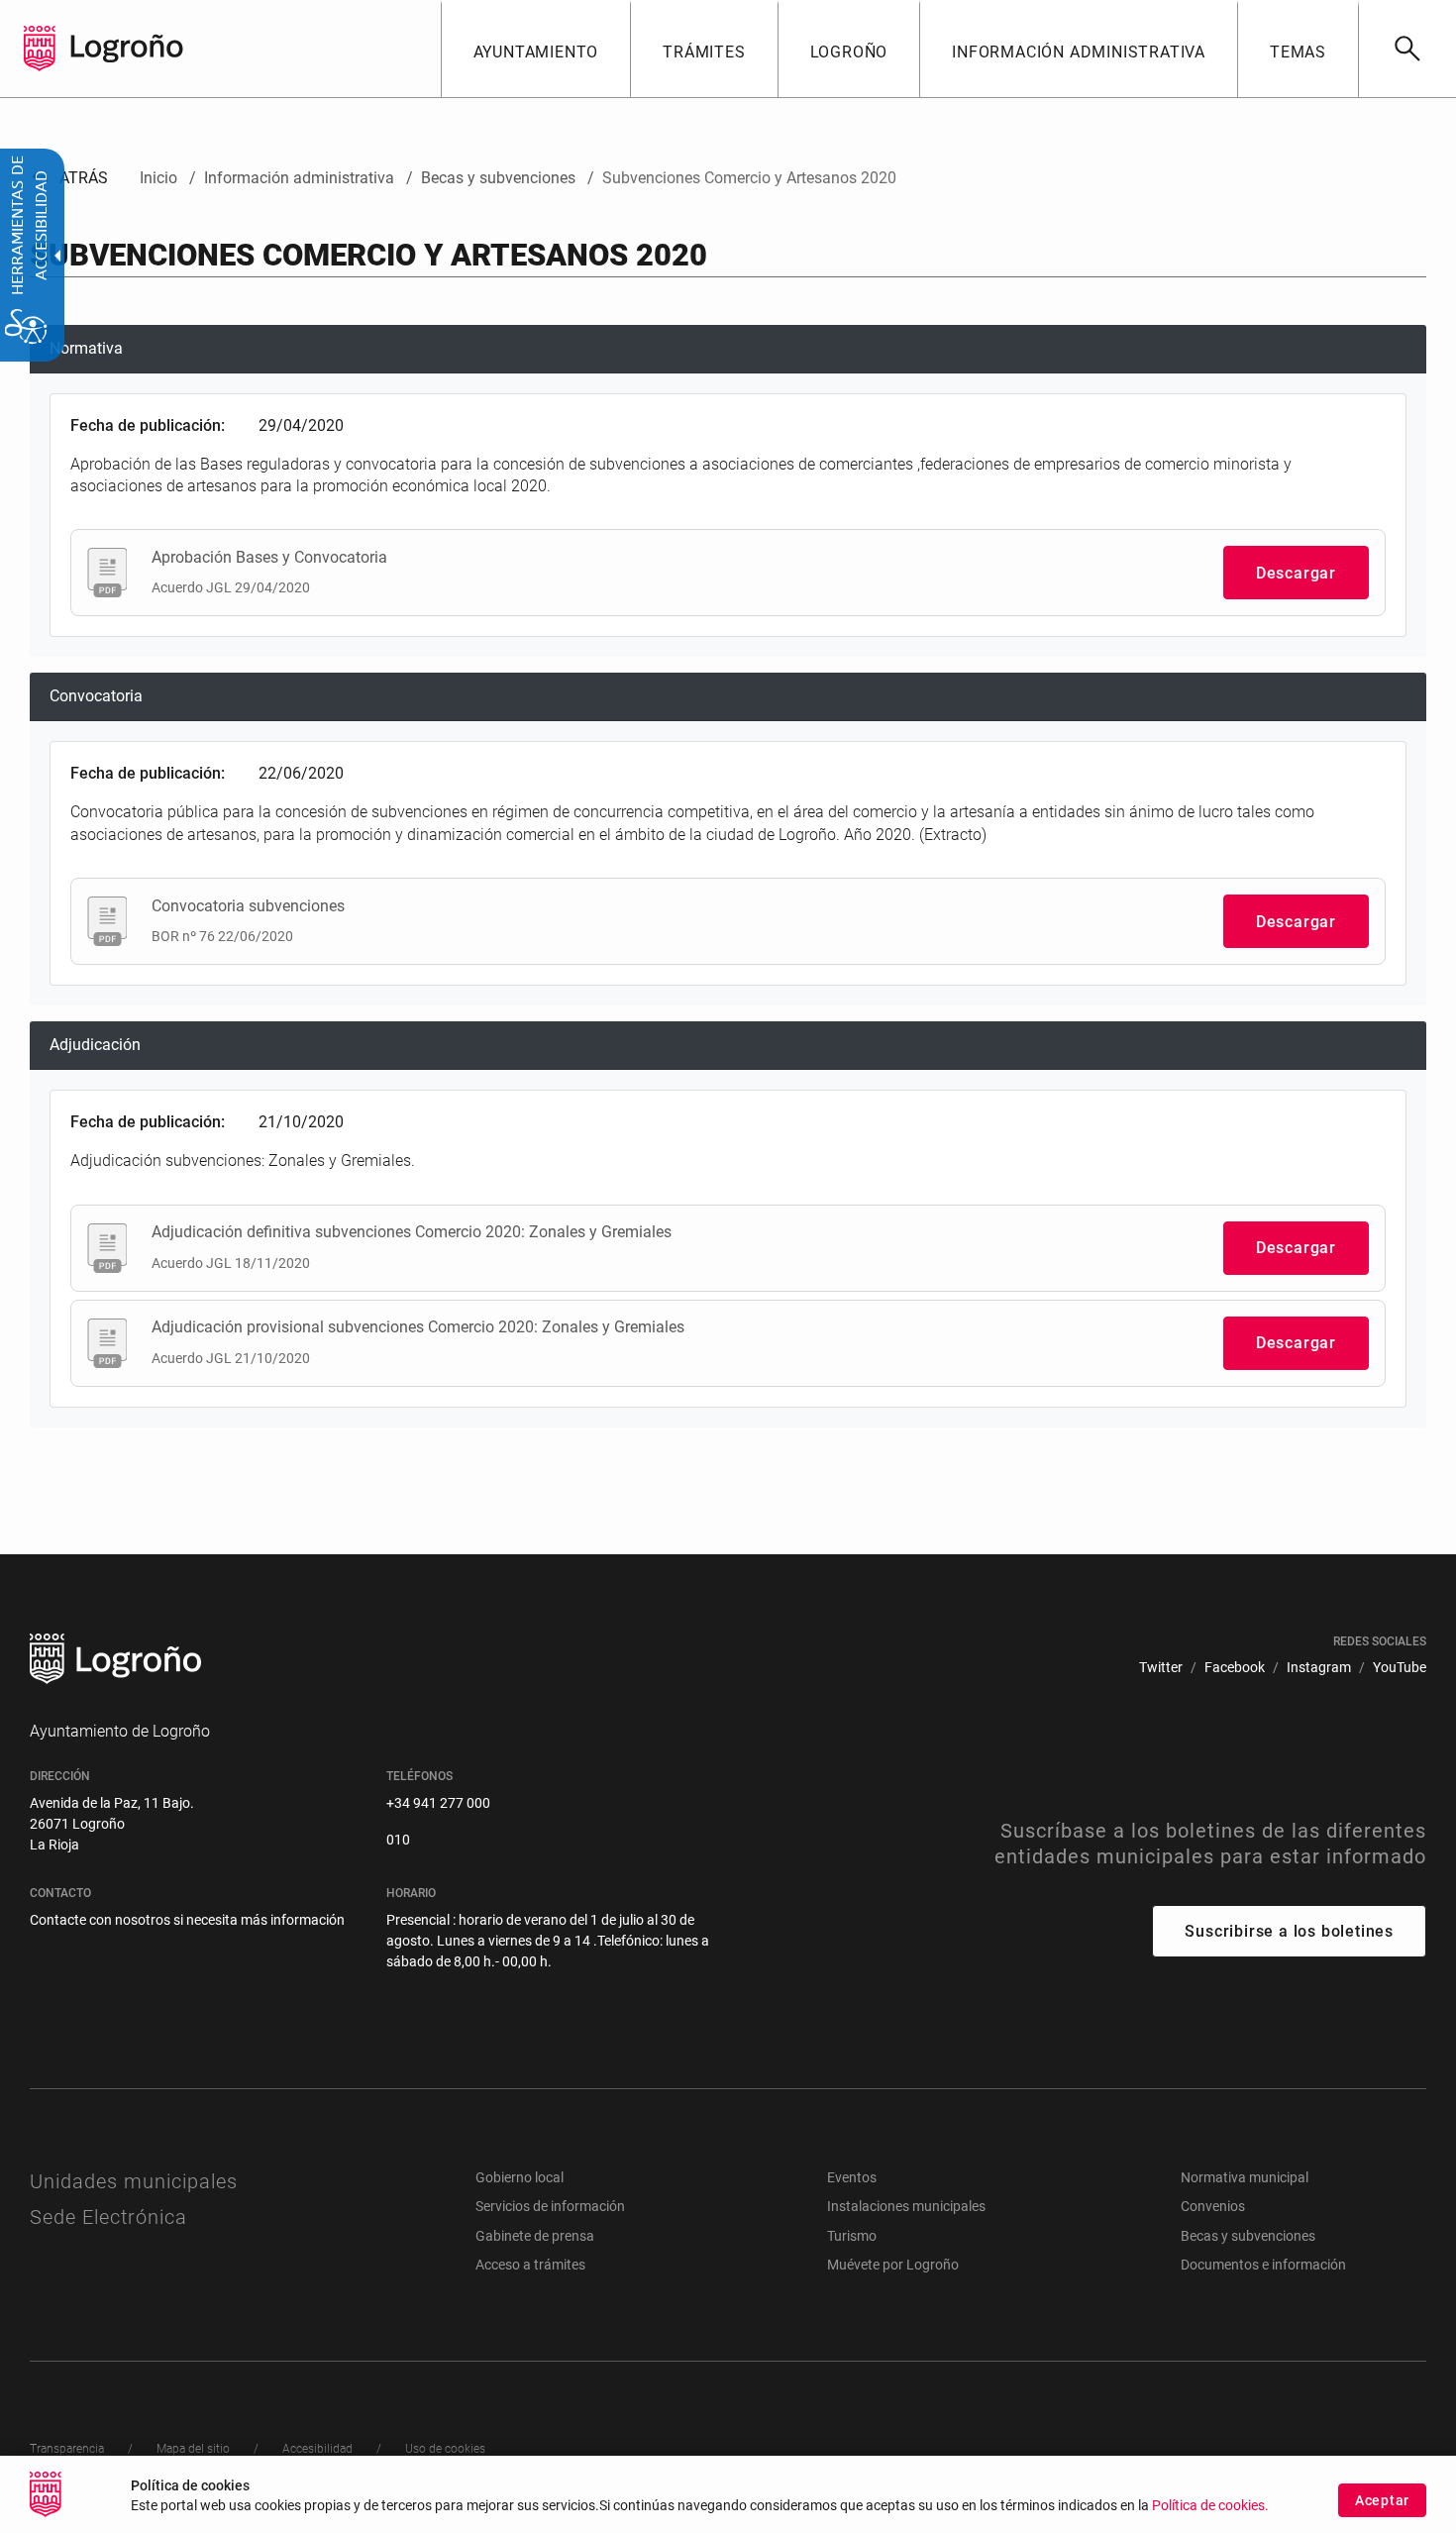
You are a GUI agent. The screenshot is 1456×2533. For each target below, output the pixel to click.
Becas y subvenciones (1248, 2236)
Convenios (1213, 2206)
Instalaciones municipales (906, 2206)
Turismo (852, 2236)
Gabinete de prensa (535, 2236)
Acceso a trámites (530, 2265)
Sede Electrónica (108, 2217)
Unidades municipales (134, 2181)
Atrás (69, 178)
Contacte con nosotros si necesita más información (187, 1920)
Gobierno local (520, 2177)
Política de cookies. (1210, 2506)
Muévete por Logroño (893, 2265)
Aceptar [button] (1382, 2500)
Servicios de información (550, 2206)
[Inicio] (127, 47)
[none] (40, 49)
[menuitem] (536, 49)
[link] (1407, 49)
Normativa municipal (1245, 2177)
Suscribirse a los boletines (1289, 1931)
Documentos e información (1263, 2265)
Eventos (852, 2177)
